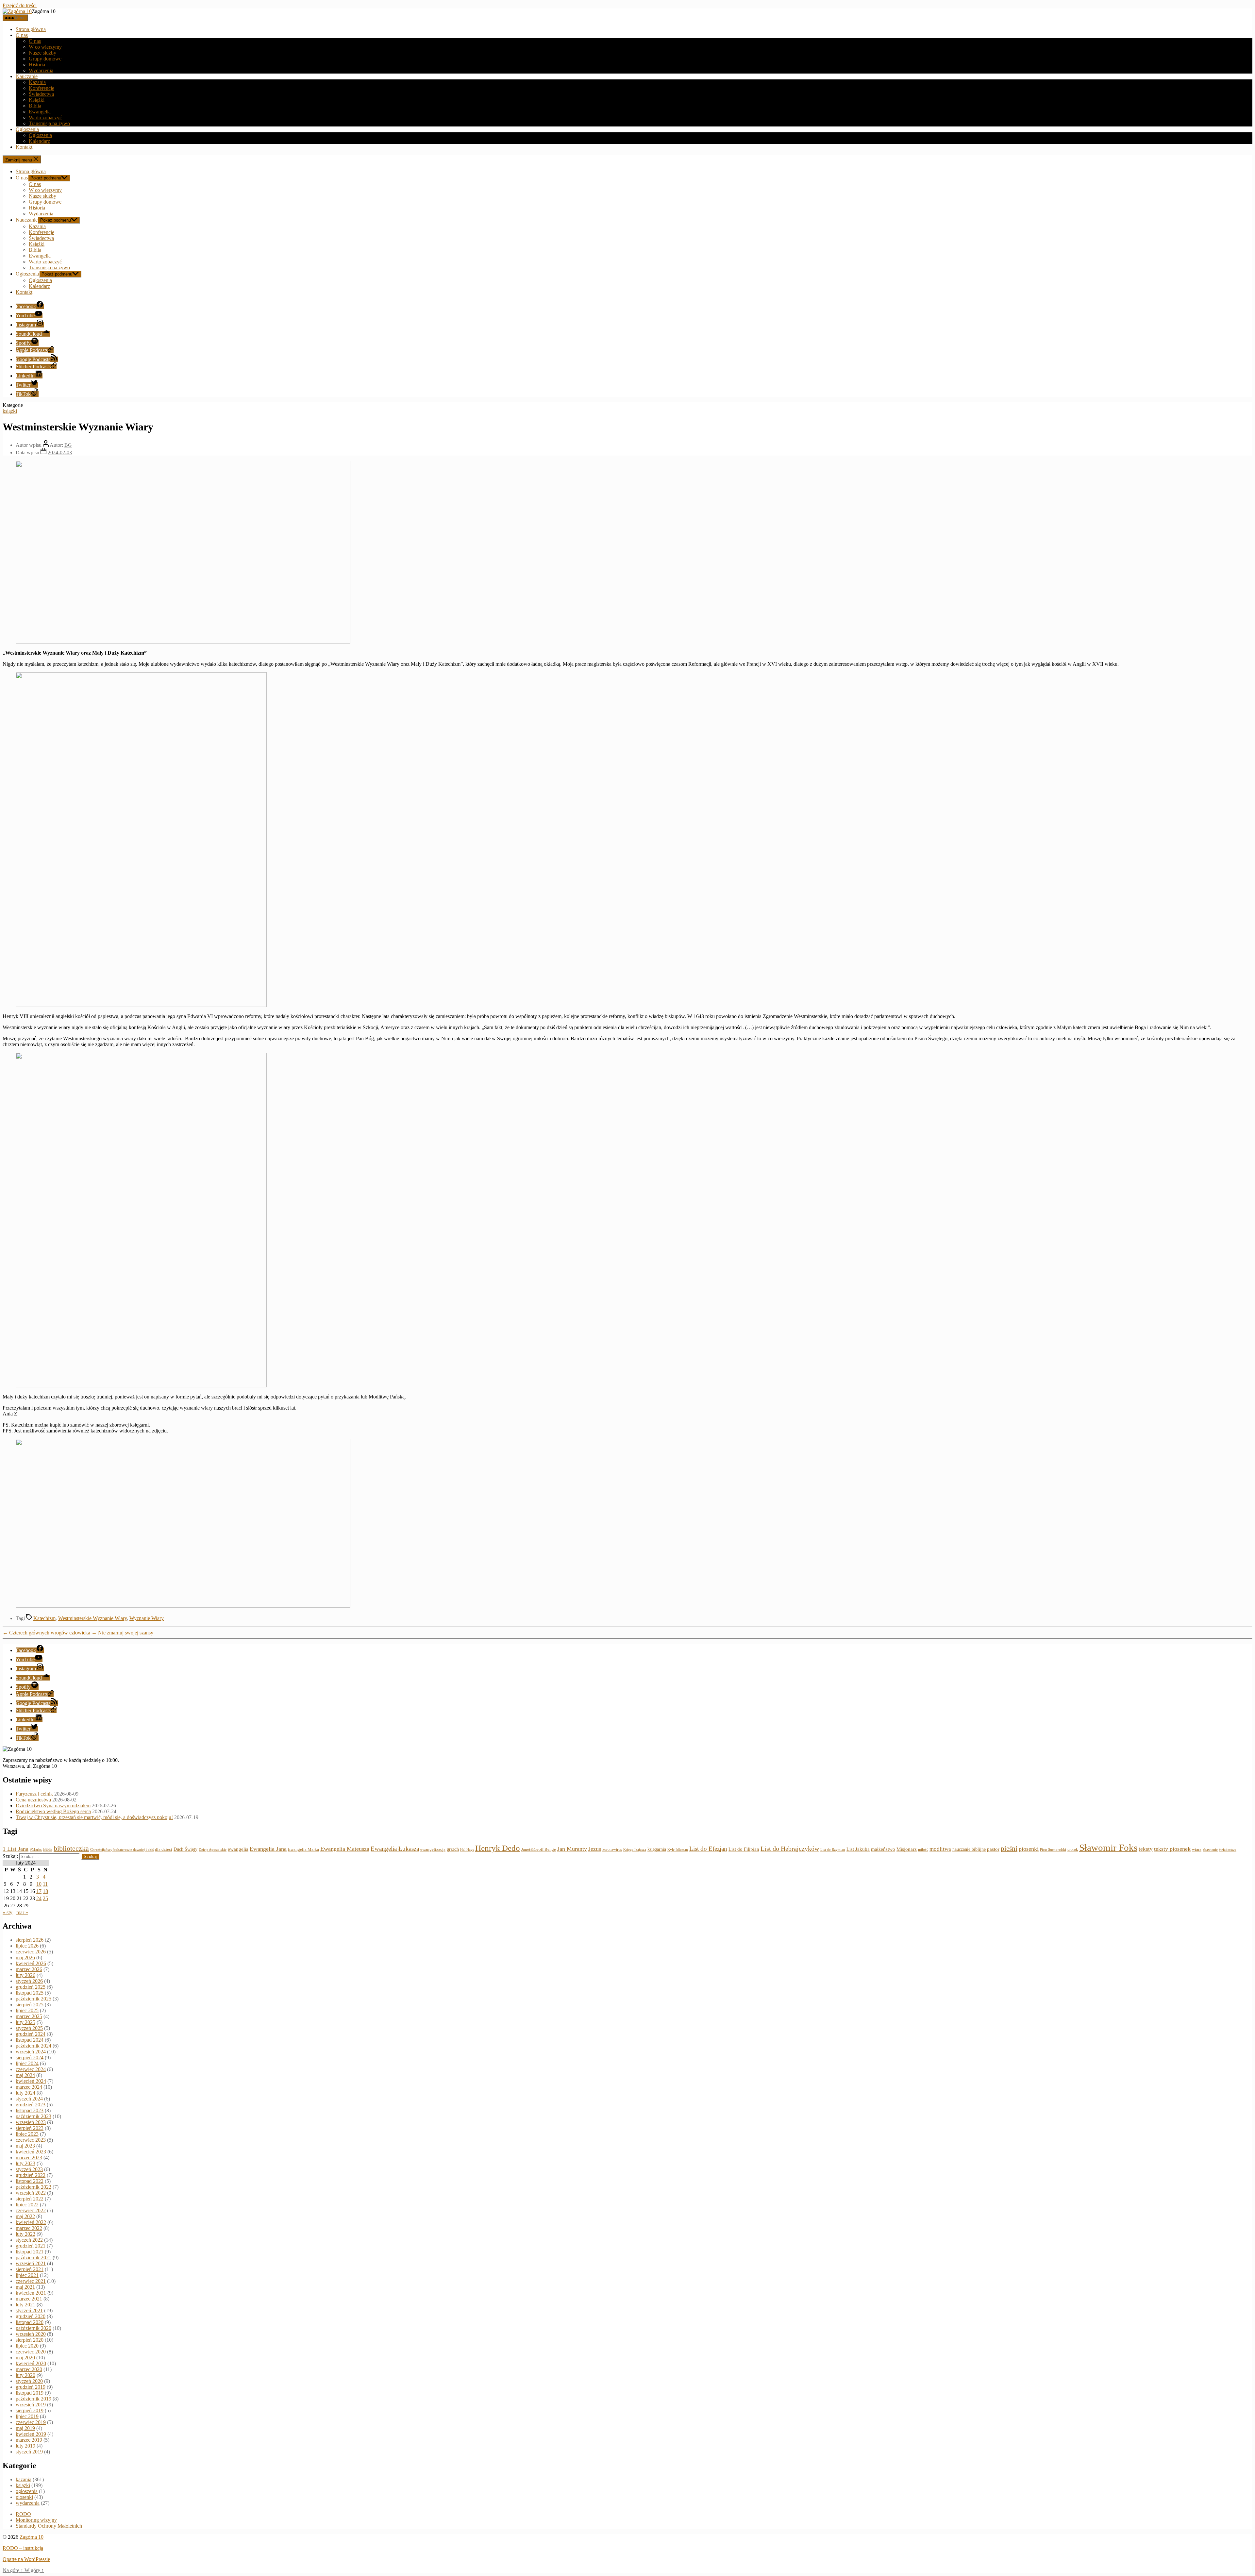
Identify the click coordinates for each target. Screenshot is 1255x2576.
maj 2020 (25, 2358)
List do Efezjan (708, 1849)
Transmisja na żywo (49, 123)
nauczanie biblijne (969, 1849)
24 (39, 1898)
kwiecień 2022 (31, 2222)
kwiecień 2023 (31, 2152)
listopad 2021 (30, 2252)
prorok (1073, 1849)
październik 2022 (33, 2187)
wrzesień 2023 (31, 2122)
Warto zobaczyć (45, 117)
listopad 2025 (30, 1993)
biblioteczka (71, 1848)
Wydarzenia (41, 70)
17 (39, 1891)
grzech (453, 1849)
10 (39, 1884)
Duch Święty (185, 1849)
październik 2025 (33, 1999)
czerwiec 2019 (31, 2422)
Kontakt (24, 147)
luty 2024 (25, 2093)
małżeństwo (883, 1849)
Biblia (35, 106)
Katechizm (44, 1618)
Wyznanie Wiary (147, 1618)
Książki (37, 100)
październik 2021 (33, 2258)
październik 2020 (33, 2328)
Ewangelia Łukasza (395, 1849)
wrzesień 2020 (31, 2334)
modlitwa (940, 1849)
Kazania (37, 82)
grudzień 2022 (31, 2175)
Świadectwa (41, 94)
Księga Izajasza (635, 1849)
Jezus (595, 1849)
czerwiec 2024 (31, 2069)
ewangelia (238, 1849)
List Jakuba (858, 1849)
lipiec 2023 (27, 2134)
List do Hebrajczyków (790, 1848)
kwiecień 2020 (31, 2363)
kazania (24, 2479)
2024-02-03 (60, 452)
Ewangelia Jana (268, 1849)
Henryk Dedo (498, 1848)
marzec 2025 (29, 2016)
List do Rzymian (833, 1849)
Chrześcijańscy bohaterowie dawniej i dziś (122, 1849)
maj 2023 (25, 2146)
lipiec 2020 (27, 2346)
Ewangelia (40, 112)
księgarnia (657, 1849)
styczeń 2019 (29, 2452)
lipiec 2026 (27, 1946)
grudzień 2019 (31, 2387)
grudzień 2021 (31, 2246)
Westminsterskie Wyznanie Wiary (92, 1618)
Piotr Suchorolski (1053, 1849)
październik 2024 (33, 2046)
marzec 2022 (29, 2228)
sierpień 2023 (30, 2128)
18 (45, 1891)
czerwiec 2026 (31, 1952)
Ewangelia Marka (303, 1849)
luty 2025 (25, 2022)
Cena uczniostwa (33, 1800)
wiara (1197, 1849)
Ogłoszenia (27, 129)
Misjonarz (907, 1849)
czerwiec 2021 (31, 2281)
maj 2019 (25, 2428)
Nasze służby (42, 53)
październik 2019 (33, 2399)
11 (45, 1884)
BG (68, 445)
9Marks (36, 1849)
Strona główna (31, 29)
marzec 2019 (29, 2440)
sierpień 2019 (30, 2410)
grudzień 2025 (31, 1987)
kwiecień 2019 (31, 2434)
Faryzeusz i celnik (34, 1794)
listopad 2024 (30, 2040)
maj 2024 (25, 2075)
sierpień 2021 (30, 2269)
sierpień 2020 (30, 2340)
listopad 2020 (30, 2322)
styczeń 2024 (29, 2099)
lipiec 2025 (27, 2010)
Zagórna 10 (32, 2537)
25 (45, 1898)
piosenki (1029, 1849)
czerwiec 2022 (31, 2210)
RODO (23, 2514)
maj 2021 (25, 2287)
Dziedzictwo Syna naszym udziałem (53, 1806)
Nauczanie (27, 76)
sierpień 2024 (30, 2057)
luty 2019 (25, 2446)
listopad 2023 (30, 2110)
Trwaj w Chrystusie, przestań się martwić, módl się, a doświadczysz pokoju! (94, 1817)
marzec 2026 (29, 1969)
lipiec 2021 (27, 2275)
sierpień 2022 (30, 2199)
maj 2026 (25, 1957)
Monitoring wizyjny (36, 2520)
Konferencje (42, 88)
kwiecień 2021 (31, 2293)
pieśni (1009, 1848)
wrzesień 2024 (31, 2052)
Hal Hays (467, 1850)
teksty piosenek (1172, 1849)
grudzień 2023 (31, 2105)
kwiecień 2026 (31, 1963)
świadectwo (1228, 1849)
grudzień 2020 (31, 2316)
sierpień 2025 (30, 2005)
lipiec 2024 (27, 2063)
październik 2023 (33, 2116)
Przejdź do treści (20, 5)
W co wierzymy (45, 47)
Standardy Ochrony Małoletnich (49, 2526)
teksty (1146, 1849)
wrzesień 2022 (31, 2193)
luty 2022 (25, 2234)
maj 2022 (25, 2216)
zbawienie (1210, 1849)
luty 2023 (25, 2163)
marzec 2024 (29, 2087)
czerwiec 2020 (31, 2352)
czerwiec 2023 (31, 2140)
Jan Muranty (572, 1849)
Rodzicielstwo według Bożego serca (53, 1811)
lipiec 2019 (27, 2416)
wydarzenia (28, 2503)
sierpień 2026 (30, 1940)
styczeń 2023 (29, 2169)
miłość (923, 1849)
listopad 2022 (30, 2181)
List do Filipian (744, 1849)
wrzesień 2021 (31, 2263)
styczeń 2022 (29, 2240)
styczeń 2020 (29, 2381)
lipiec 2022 (27, 2205)
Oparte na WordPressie (26, 2559)
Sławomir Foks (1108, 1848)
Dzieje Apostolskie (213, 1850)
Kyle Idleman (678, 1850)
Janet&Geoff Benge (539, 1849)
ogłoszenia (27, 2491)
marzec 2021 (29, 2299)
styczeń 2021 (29, 2310)
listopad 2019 (30, 2393)
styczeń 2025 (29, 2028)
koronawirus (612, 1849)
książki (10, 411)
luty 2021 (25, 2305)
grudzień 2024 (31, 2034)
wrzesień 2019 (31, 2405)
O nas (22, 35)
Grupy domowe (45, 59)
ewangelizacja (433, 1849)
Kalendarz (39, 141)
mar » (22, 1912)
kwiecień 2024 (31, 2081)
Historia (37, 65)
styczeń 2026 (29, 1981)
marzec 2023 (29, 2158)
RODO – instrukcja (23, 2548)
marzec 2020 (29, 2369)
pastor (993, 1849)
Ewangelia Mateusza (345, 1849)
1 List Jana (16, 1849)
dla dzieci (164, 1849)
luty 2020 (25, 2375)
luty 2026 (25, 1975)
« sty (8, 1912)
